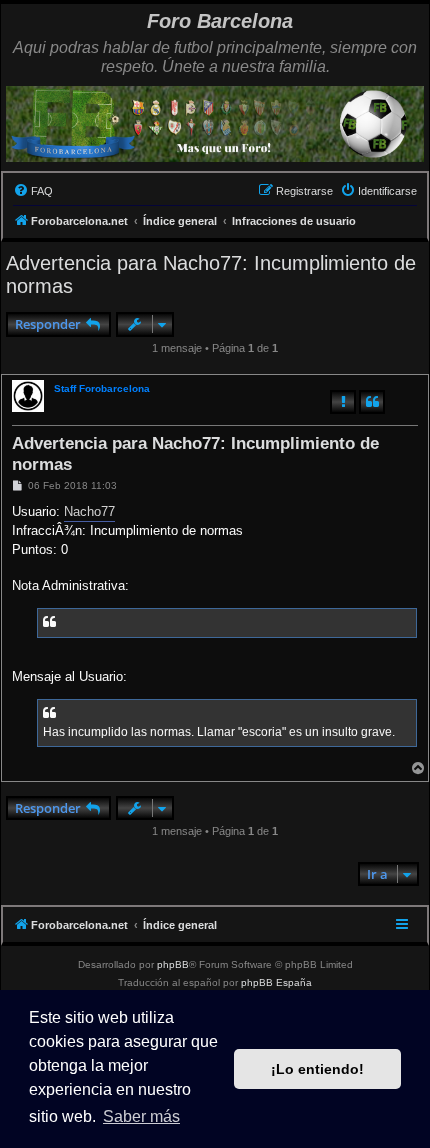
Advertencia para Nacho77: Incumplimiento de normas (211, 274)
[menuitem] (33, 191)
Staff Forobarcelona (102, 388)
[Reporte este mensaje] (343, 402)
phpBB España (276, 982)
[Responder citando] (372, 402)
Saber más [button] (141, 1116)
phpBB (173, 964)
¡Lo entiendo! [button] (317, 1069)
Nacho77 (89, 511)
